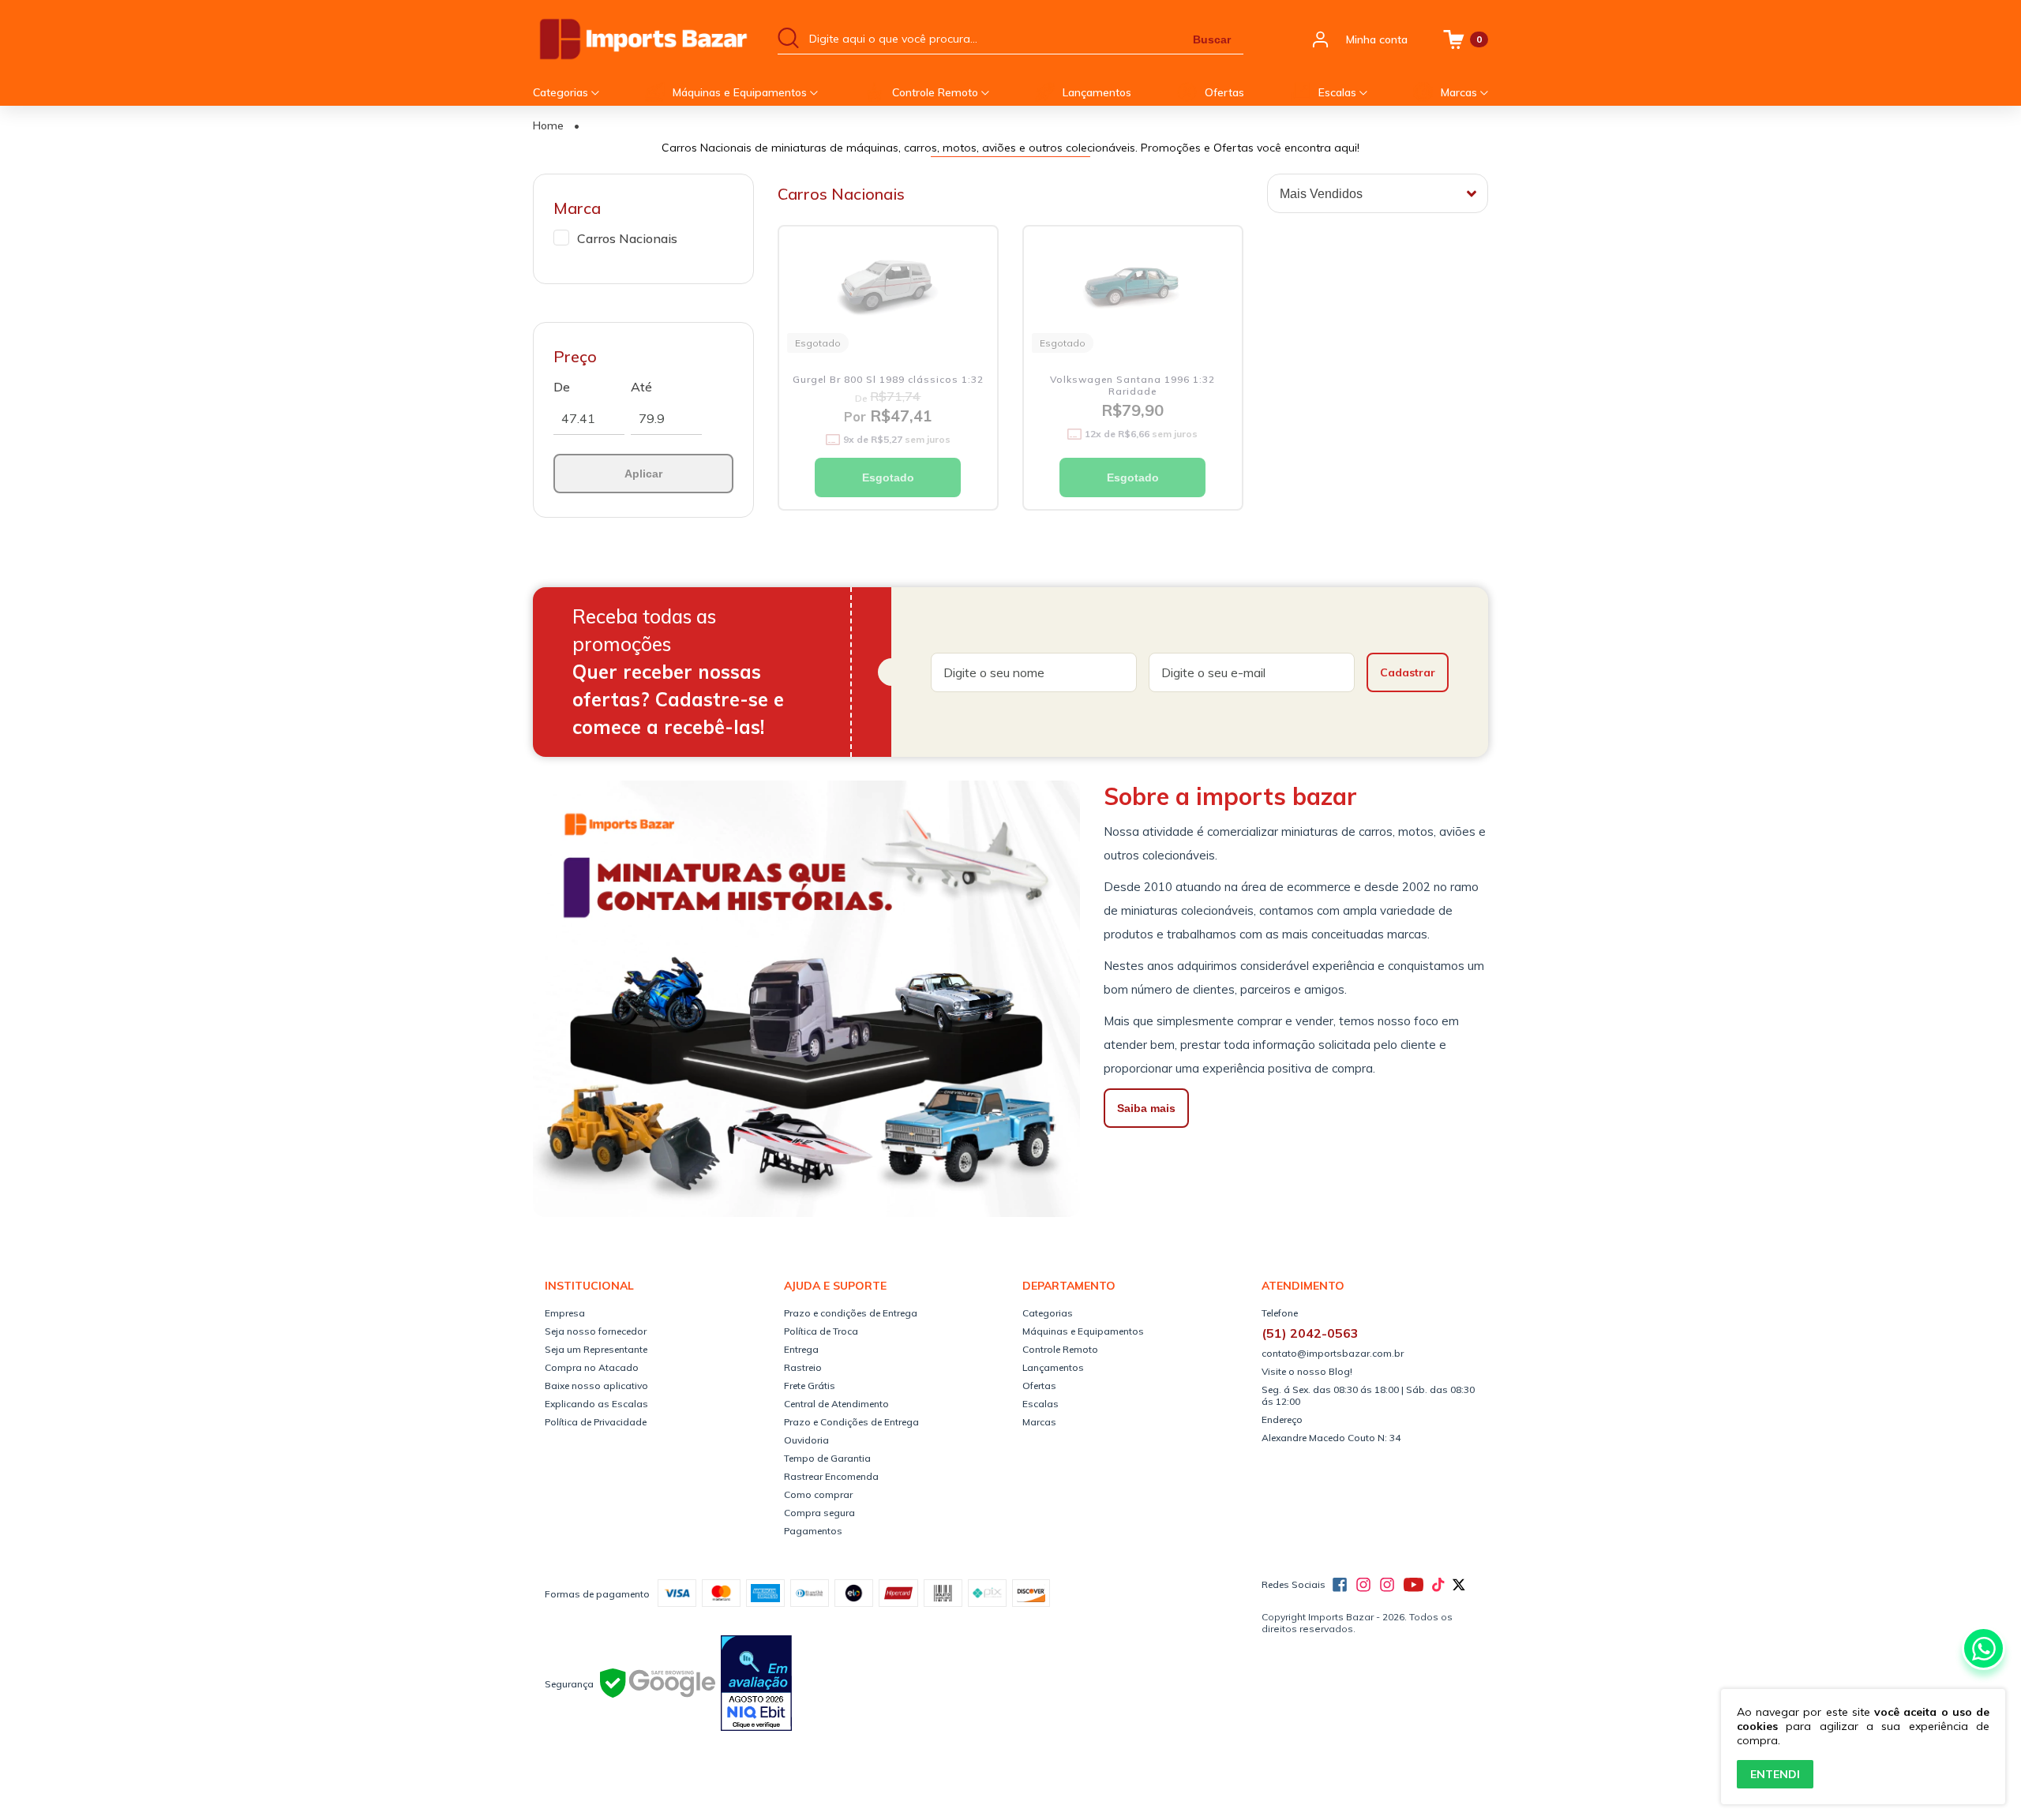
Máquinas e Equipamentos (741, 92)
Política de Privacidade (596, 1422)
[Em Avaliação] (756, 1684)
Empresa (565, 1313)
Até (641, 387)
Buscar (1212, 39)
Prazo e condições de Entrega (851, 1313)
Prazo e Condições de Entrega (851, 1422)
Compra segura (819, 1513)
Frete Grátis (810, 1386)
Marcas (1460, 92)
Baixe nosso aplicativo (596, 1386)
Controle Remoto (937, 92)
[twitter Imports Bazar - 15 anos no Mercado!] (1459, 1585)
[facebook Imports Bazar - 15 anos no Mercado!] (1340, 1585)
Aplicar (643, 474)
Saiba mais (1146, 1108)
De (562, 387)
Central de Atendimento (836, 1404)
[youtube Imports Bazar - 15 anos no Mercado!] (1414, 1585)
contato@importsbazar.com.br (1333, 1353)
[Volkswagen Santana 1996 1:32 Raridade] (1133, 288)
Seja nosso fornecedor (596, 1331)
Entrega (801, 1349)
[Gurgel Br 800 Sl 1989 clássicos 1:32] (888, 288)
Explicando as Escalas (596, 1404)
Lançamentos (1097, 92)
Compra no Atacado (592, 1367)
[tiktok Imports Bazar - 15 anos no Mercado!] (1438, 1585)
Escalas (1339, 92)
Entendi (1775, 1774)
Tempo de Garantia (827, 1458)
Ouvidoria (806, 1440)
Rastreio (803, 1367)
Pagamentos (813, 1531)
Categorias (562, 92)
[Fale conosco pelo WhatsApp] (1984, 1648)
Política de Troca (821, 1331)
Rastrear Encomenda (831, 1476)
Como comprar (818, 1494)
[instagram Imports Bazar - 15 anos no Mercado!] (1363, 1585)
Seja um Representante (596, 1349)
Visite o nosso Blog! (1307, 1371)
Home (548, 125)
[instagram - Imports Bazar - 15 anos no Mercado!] (1387, 1585)
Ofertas (1224, 92)
